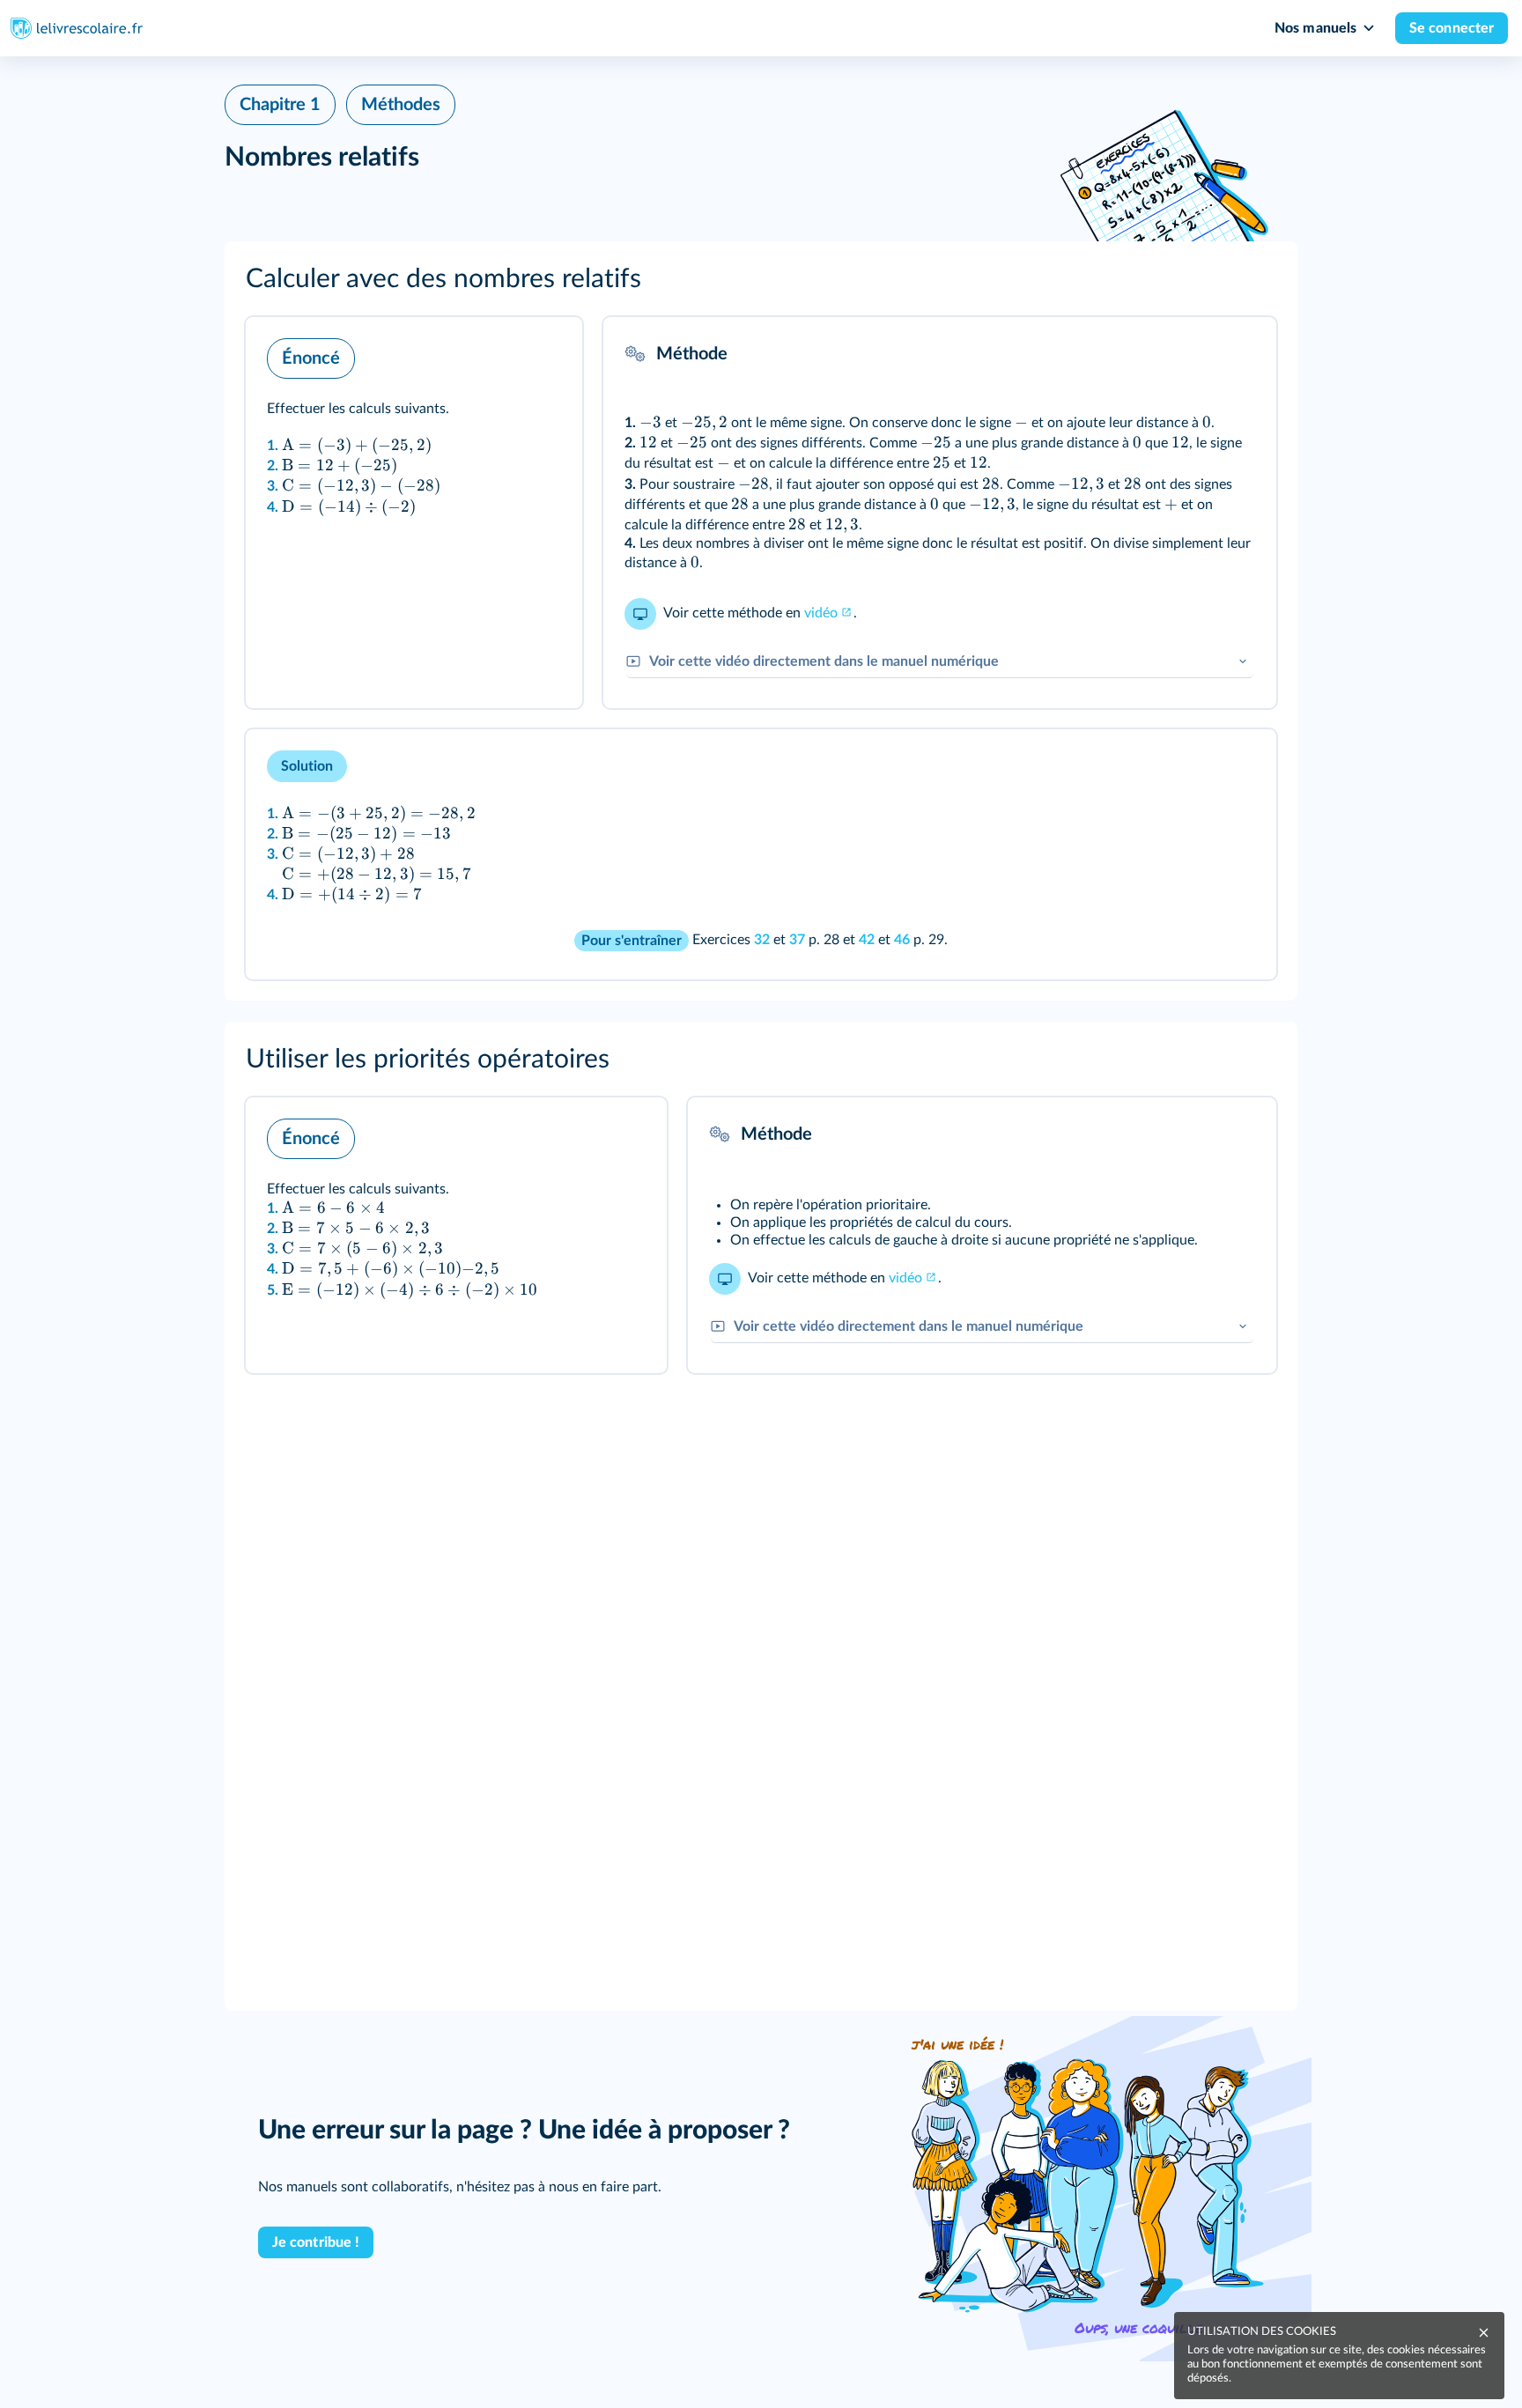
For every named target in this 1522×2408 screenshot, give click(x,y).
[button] (761, 279)
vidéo (821, 613)
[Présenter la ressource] (542, 354)
